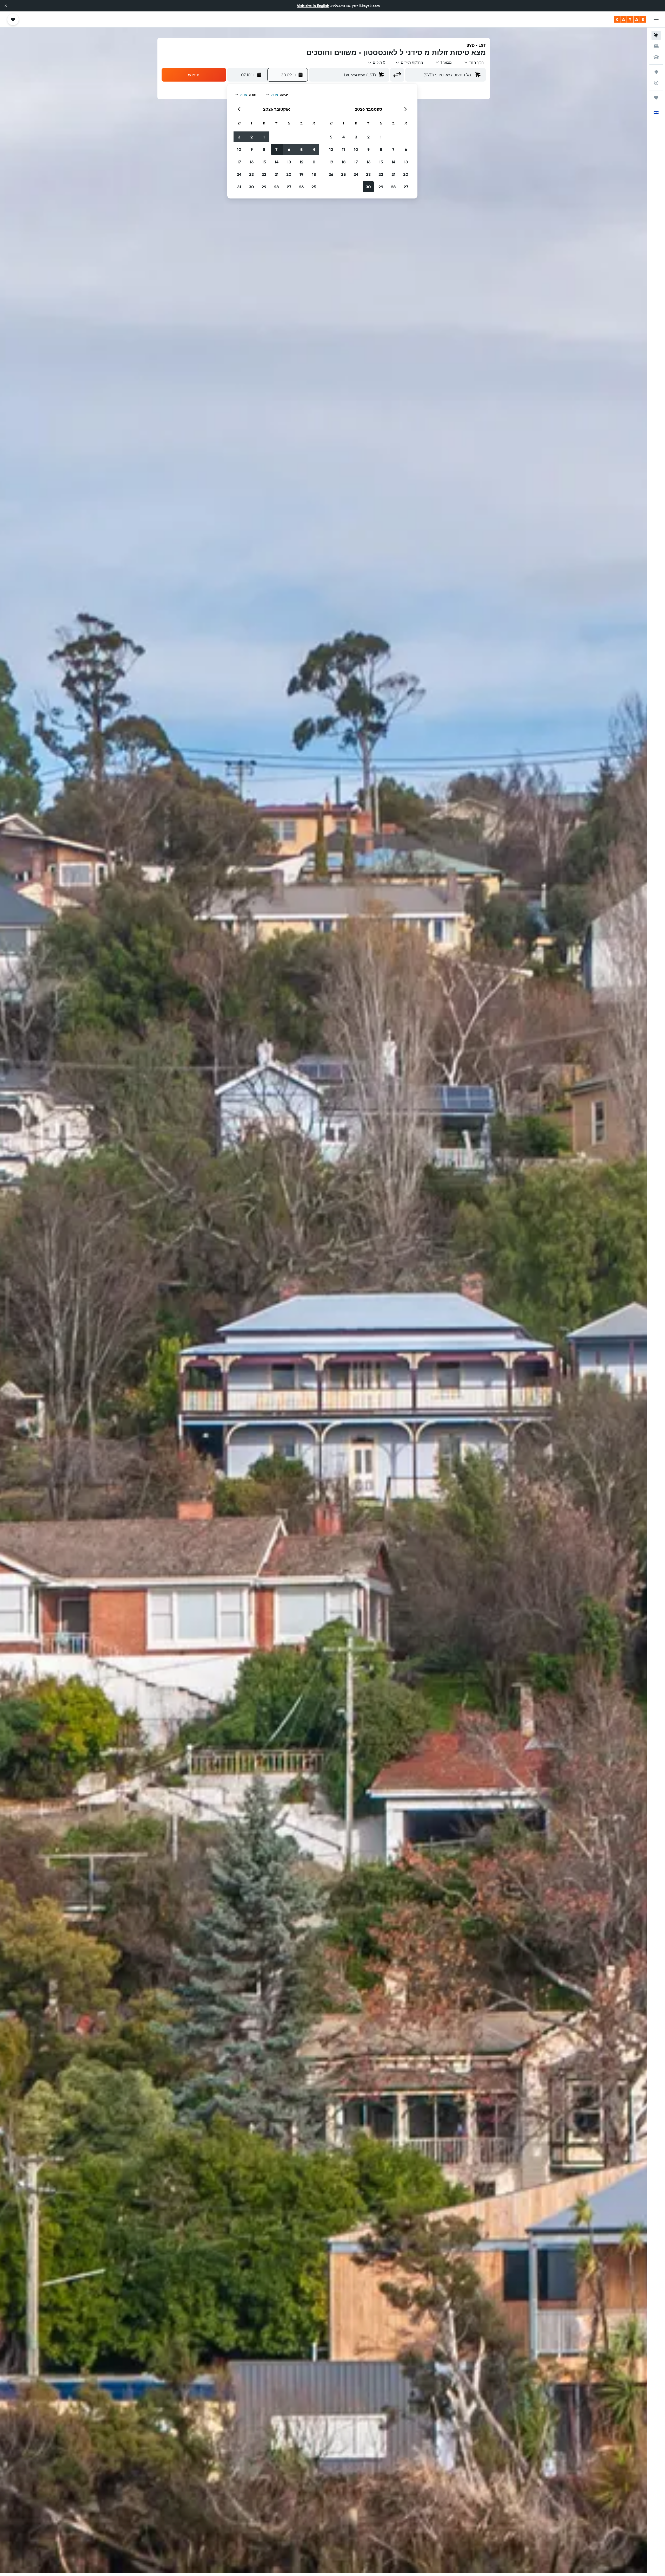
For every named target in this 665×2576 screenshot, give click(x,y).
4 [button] (344, 137)
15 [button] (381, 162)
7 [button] (393, 149)
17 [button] (356, 162)
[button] (6, 6)
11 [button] (343, 149)
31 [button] (239, 187)
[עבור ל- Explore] (656, 72)
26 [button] (331, 174)
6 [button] (406, 149)
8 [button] (381, 149)
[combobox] (474, 62)
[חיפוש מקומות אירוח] (656, 46)
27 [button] (406, 187)
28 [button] (393, 187)
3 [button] (356, 137)
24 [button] (356, 174)
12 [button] (331, 149)
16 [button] (368, 162)
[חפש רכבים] (656, 57)
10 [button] (356, 149)
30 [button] (368, 187)
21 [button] (393, 174)
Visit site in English (313, 6)
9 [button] (368, 149)
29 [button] (381, 187)
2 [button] (368, 137)
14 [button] (393, 162)
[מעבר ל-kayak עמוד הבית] (630, 19)
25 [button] (343, 174)
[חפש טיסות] (656, 35)
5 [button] (331, 137)
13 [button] (406, 162)
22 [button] (381, 174)
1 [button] (381, 137)
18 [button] (344, 162)
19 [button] (331, 162)
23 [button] (368, 174)
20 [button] (406, 174)
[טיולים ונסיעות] (656, 98)
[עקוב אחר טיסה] (656, 83)
